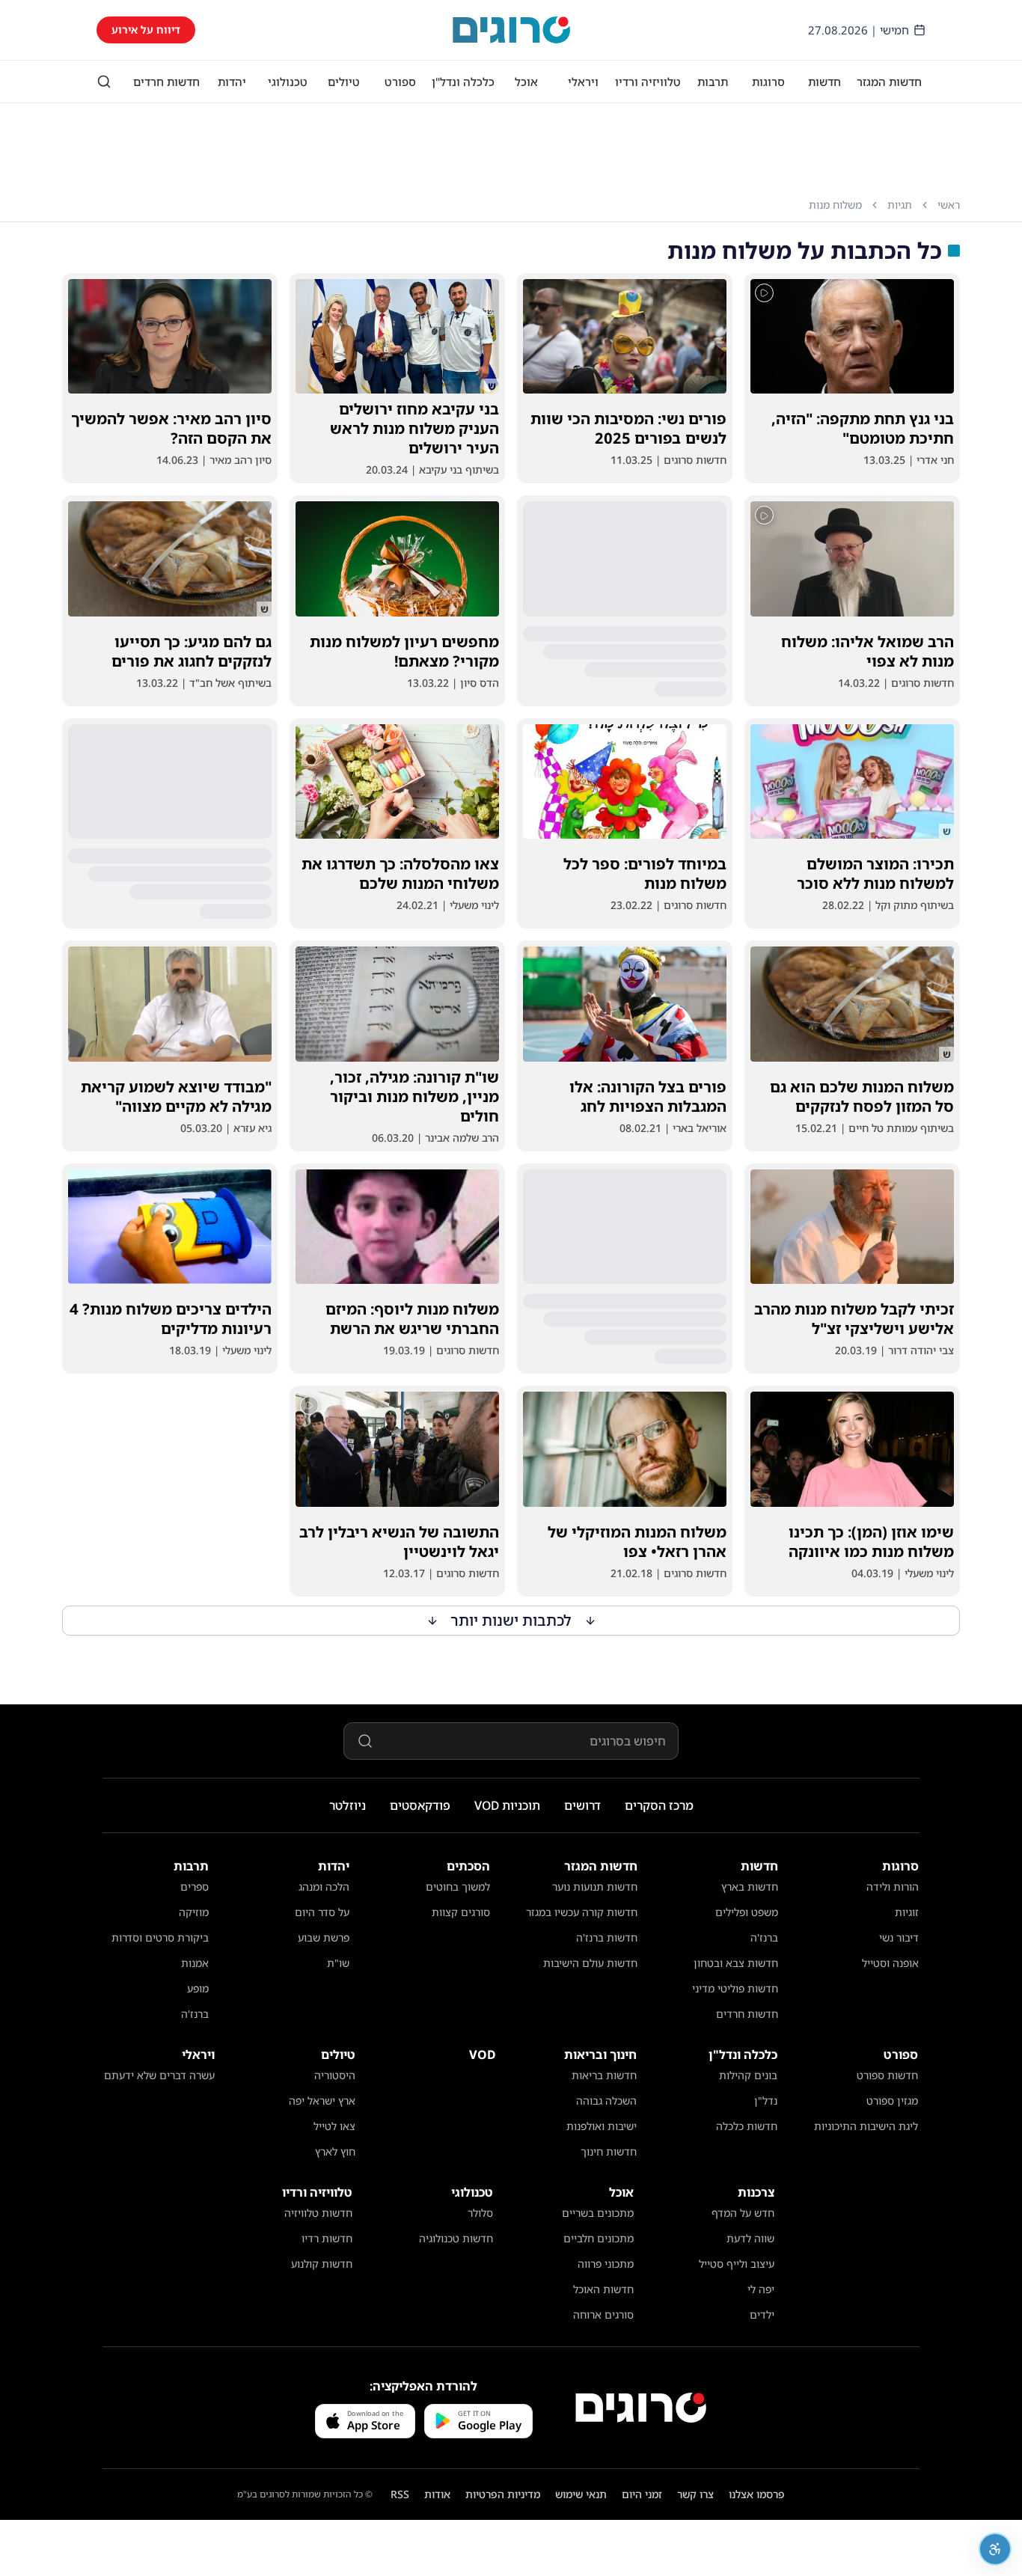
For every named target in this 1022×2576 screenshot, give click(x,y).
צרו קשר (695, 2494)
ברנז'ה (764, 1937)
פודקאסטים (420, 1805)
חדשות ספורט (887, 2075)
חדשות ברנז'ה (607, 1937)
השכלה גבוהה (606, 2101)
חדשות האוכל (603, 2289)
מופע (198, 1988)
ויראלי (583, 82)
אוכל (526, 82)
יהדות (232, 82)
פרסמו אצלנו (757, 2494)
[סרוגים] (641, 2408)
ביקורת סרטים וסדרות (160, 1937)
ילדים (762, 2315)
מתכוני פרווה (606, 2264)
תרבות (713, 82)
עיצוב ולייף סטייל (737, 2264)
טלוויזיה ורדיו (648, 82)
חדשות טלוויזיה (318, 2213)
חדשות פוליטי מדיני (735, 1988)
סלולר (480, 2213)
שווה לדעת (750, 2238)
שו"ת (338, 1963)
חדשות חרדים (166, 82)
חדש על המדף (743, 2213)
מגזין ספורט (892, 2101)
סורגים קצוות (461, 1912)
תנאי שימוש (581, 2494)
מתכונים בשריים (598, 2213)
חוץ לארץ (335, 2151)
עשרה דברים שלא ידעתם (159, 2075)
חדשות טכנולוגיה (456, 2238)
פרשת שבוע (324, 1937)
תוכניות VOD (507, 1805)
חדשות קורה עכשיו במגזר (582, 1912)
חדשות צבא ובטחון (736, 1963)
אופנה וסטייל (890, 1963)
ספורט (400, 82)
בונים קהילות (748, 2075)
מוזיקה (194, 1912)
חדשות (824, 82)
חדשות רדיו (327, 2238)
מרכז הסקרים (659, 1805)
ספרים (195, 1887)
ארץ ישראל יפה (322, 2101)
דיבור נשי (899, 1937)
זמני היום (642, 2494)
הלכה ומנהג (324, 1887)
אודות (437, 2494)
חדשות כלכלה (747, 2126)
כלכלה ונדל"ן (463, 82)
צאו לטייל (334, 2126)
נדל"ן (766, 2101)
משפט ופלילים (747, 1912)
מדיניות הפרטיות (503, 2494)
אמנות (195, 1963)
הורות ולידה (893, 1887)
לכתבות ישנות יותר (511, 1620)
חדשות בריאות (604, 2075)
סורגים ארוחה (603, 2315)
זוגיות (907, 1912)
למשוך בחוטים (458, 1887)
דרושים (582, 1805)
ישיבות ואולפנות (602, 2126)
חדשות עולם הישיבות (590, 1963)
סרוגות (768, 82)
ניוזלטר (348, 1805)
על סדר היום (322, 1912)
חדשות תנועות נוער (595, 1887)
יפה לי (761, 2289)
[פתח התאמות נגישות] (995, 2549)
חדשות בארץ (750, 1887)
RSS (400, 2494)
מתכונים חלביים (599, 2238)
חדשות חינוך (609, 2151)
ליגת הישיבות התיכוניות (866, 2126)
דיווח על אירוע (146, 30)
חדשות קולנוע (322, 2264)
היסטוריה (335, 2075)
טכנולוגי (288, 82)
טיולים (344, 82)
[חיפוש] (104, 82)
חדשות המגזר (889, 82)
